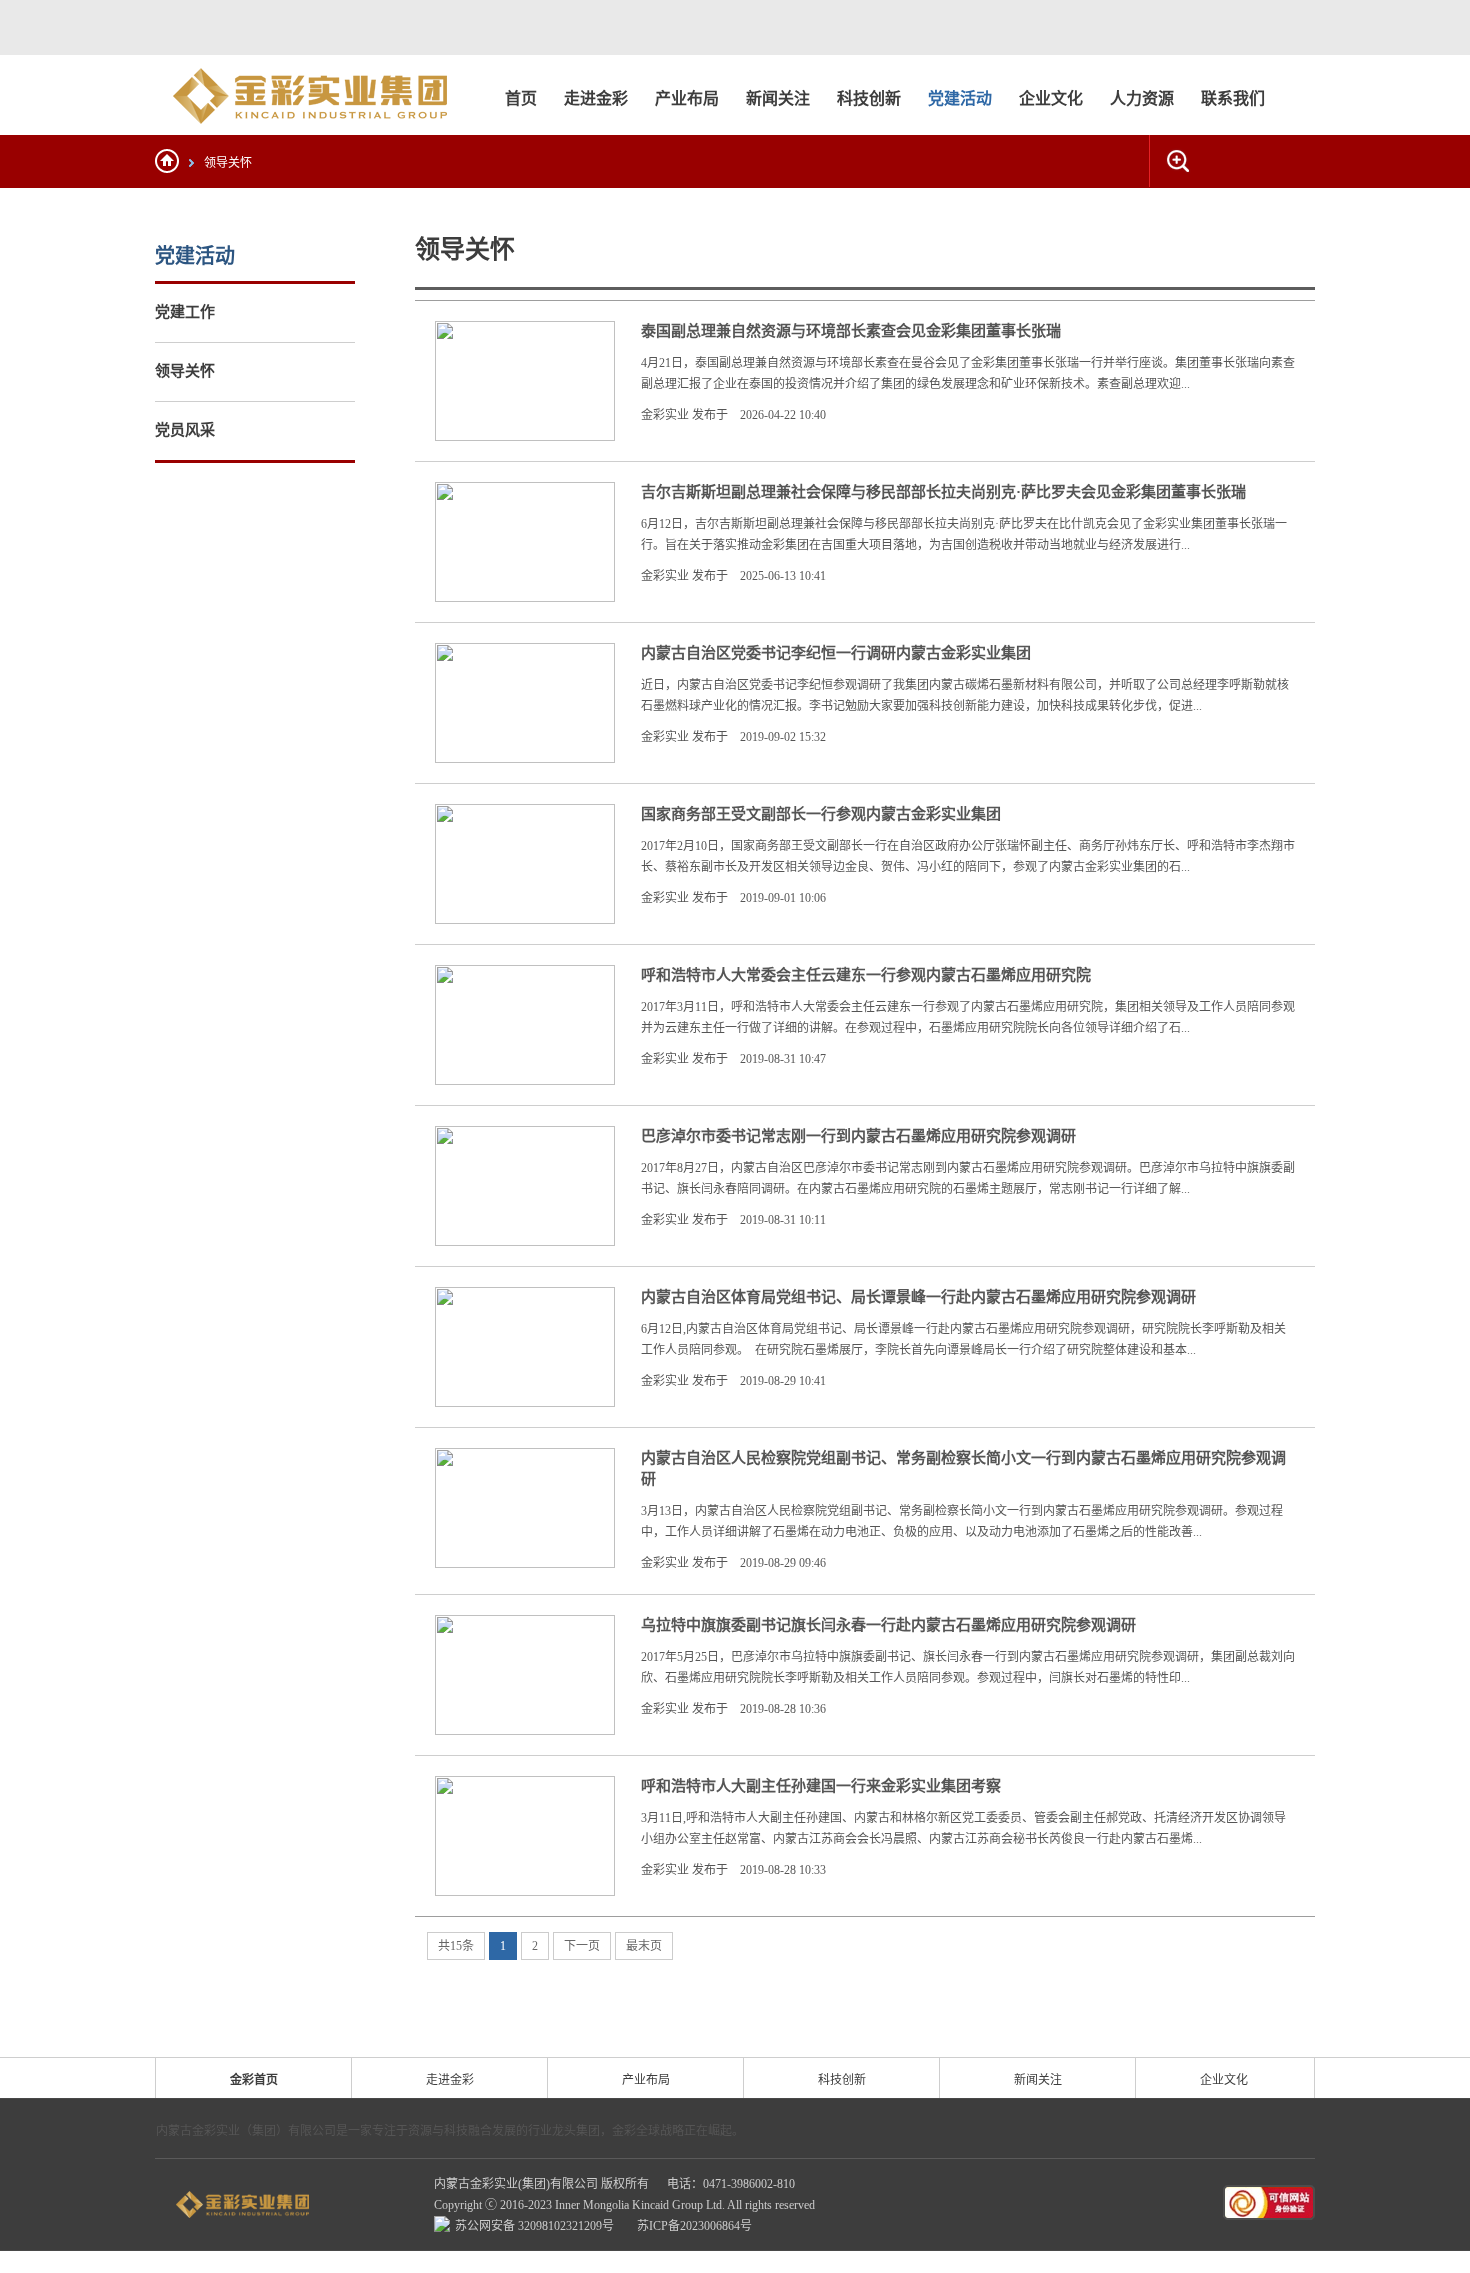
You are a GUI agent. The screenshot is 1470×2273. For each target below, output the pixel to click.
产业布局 (646, 2080)
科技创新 (842, 2080)
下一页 (582, 1946)
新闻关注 (1038, 2080)
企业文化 (1224, 2080)
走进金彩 (450, 2080)
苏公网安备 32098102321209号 (536, 2226)
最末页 (644, 1946)
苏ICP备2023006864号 (694, 2226)
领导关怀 (228, 163)
